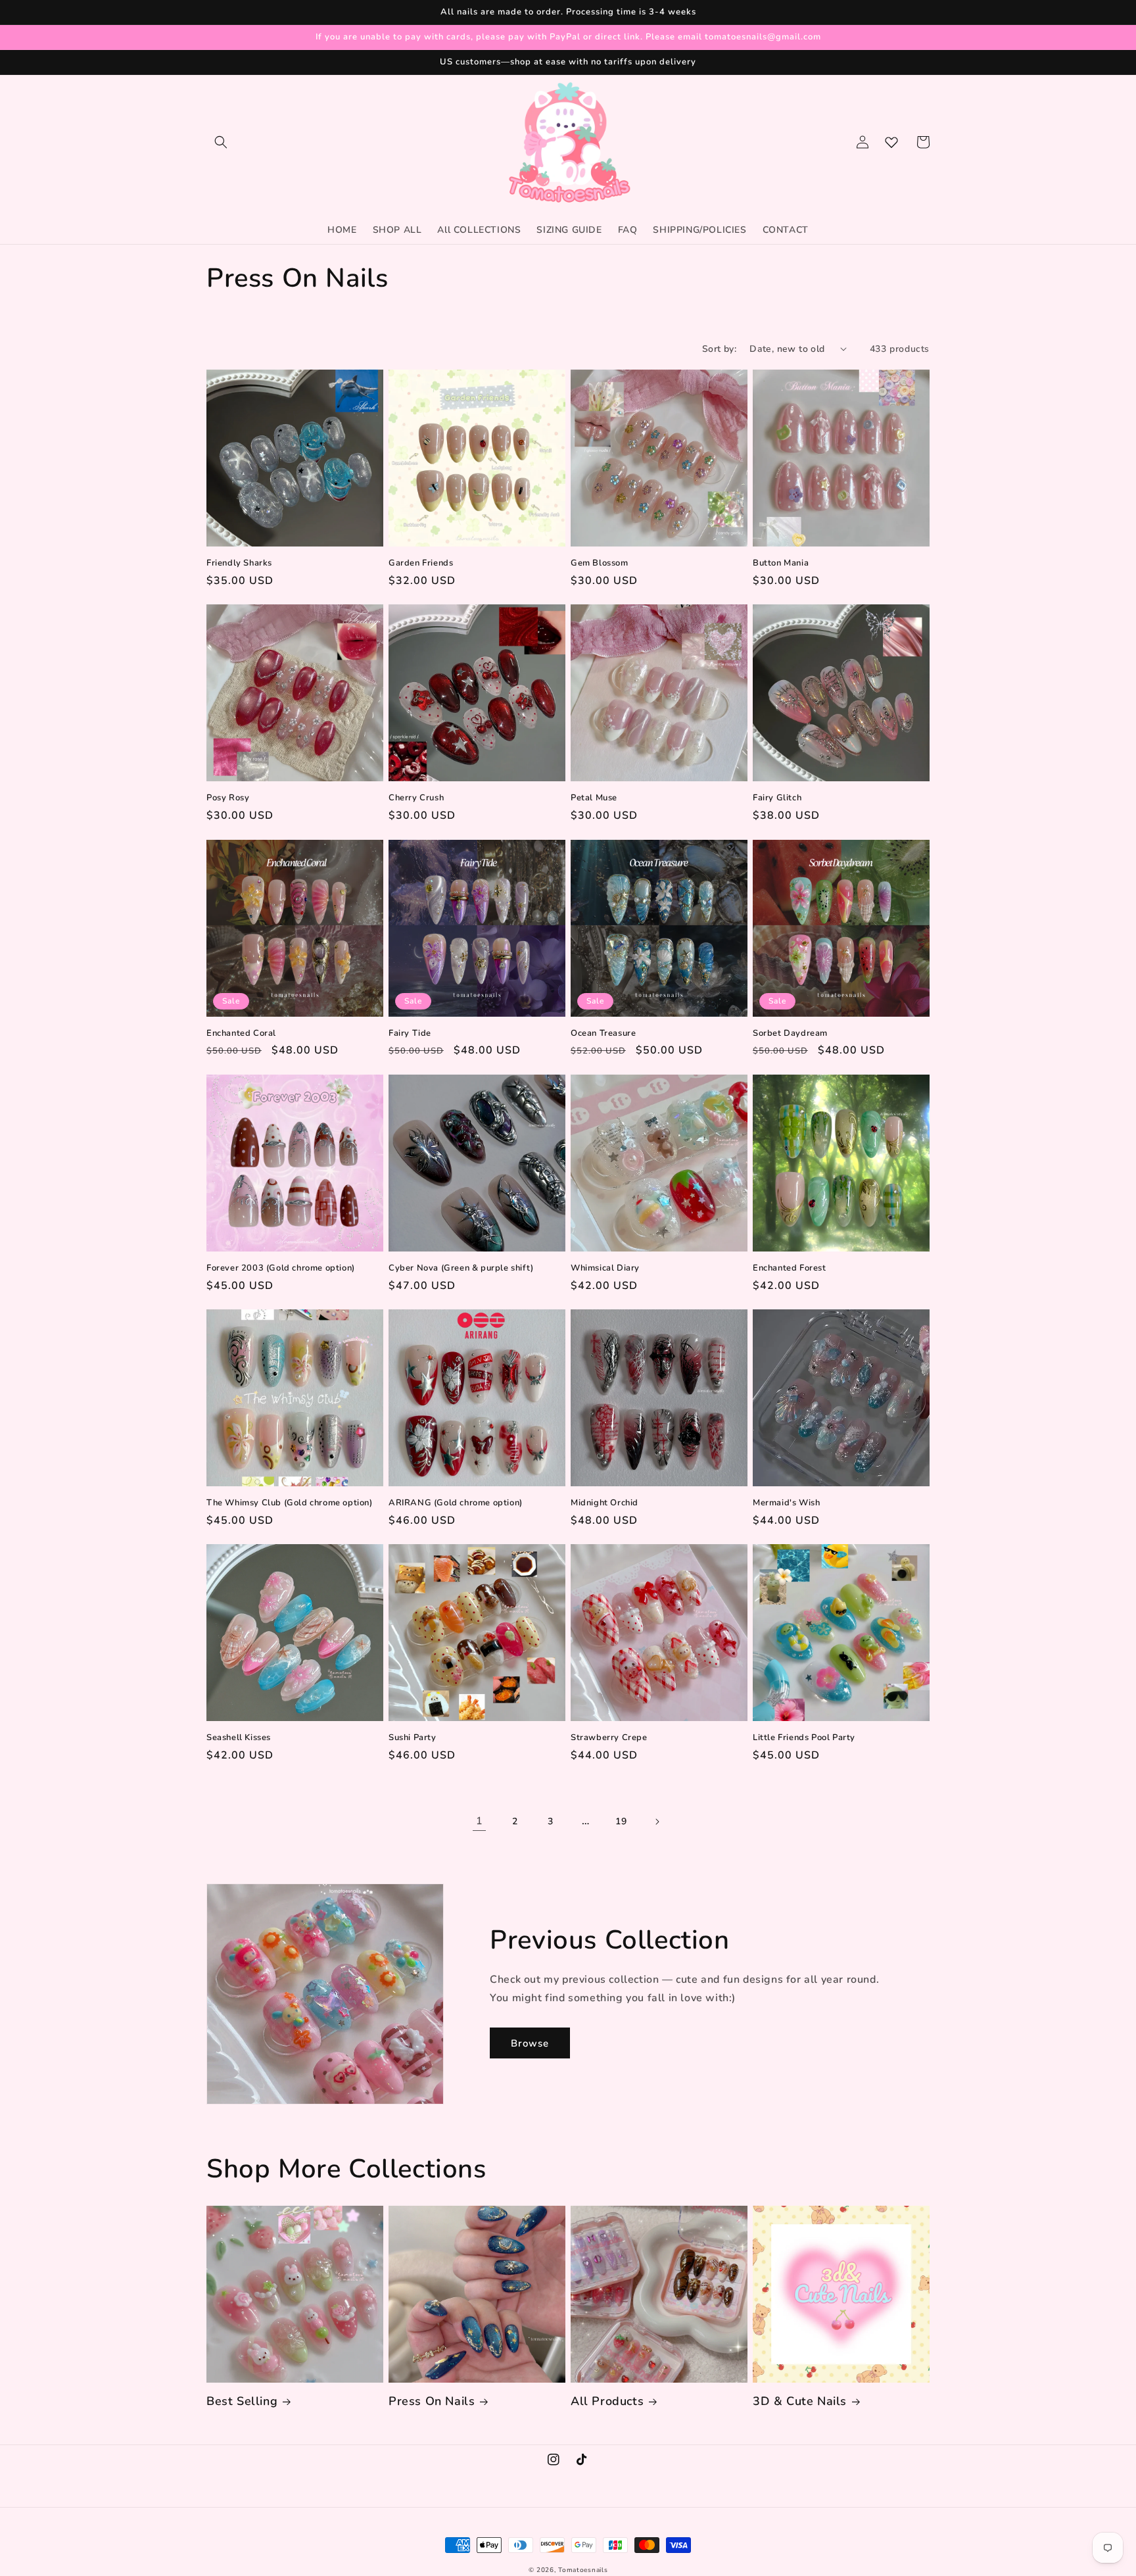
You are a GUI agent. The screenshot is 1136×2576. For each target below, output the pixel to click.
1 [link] (480, 1821)
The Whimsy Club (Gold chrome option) (290, 1503)
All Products (607, 2401)
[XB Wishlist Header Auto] (891, 142)
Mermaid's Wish (786, 1503)
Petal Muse (594, 798)
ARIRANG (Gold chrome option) (456, 1503)
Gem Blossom (600, 563)
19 (621, 1821)
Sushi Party (413, 1738)
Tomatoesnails (583, 2570)
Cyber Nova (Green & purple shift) (461, 1268)
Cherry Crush (416, 798)
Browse (530, 2043)
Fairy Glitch (777, 798)
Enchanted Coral (241, 1033)
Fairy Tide (410, 1033)
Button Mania (781, 563)
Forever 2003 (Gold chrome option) (281, 1268)
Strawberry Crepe (609, 1738)
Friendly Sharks (239, 563)
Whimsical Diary (605, 1268)
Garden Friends (421, 563)
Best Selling (242, 2401)
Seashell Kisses (239, 1738)
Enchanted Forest (790, 1268)
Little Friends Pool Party (804, 1738)
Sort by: (719, 349)
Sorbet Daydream (790, 1033)
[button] (221, 142)
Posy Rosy (228, 798)
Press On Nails (432, 2401)
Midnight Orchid (604, 1503)
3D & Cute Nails (800, 2401)
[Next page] (657, 1822)
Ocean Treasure (603, 1033)
